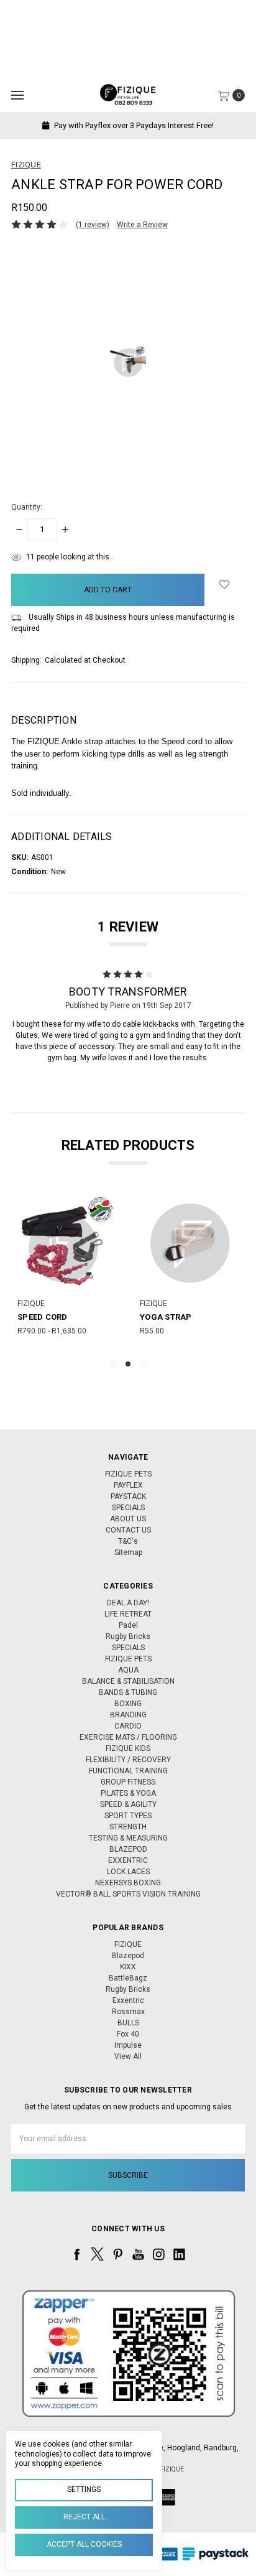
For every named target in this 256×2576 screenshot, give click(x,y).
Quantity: (27, 507)
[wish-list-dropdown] (225, 584)
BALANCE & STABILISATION (128, 1681)
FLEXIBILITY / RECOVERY (128, 1760)
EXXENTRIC (128, 1860)
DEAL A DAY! (128, 1603)
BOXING (128, 1704)
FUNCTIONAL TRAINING (128, 1771)
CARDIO (128, 1726)
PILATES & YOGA (128, 1793)
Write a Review (142, 225)
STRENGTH (128, 1827)
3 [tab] (142, 1364)
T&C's (128, 1541)
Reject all (84, 2517)
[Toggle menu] (17, 95)
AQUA (128, 1670)
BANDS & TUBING (128, 1692)
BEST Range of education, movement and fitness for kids (145, 125)
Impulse (128, 2045)
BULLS (128, 2023)
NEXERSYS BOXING (128, 1883)
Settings (84, 2490)
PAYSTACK (128, 1496)
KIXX (128, 1967)
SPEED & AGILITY (128, 1804)
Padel (128, 1625)
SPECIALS (128, 1508)
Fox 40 (128, 2034)
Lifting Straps (190, 1317)
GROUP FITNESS (128, 1782)
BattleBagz (128, 1978)
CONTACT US (128, 1530)
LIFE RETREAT (128, 1614)
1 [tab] (114, 1364)
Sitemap (128, 1552)
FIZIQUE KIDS (128, 1748)
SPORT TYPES (128, 1816)
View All (128, 2056)
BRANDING (128, 1715)
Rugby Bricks (128, 1636)
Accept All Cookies (84, 2544)
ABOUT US (128, 1519)
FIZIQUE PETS (128, 1474)
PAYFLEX (128, 1485)
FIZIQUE (128, 1944)
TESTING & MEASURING (128, 1838)
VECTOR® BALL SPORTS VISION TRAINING (128, 1894)
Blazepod (128, 1956)
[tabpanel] (84, 1271)
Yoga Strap (60, 1317)
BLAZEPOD (128, 1849)
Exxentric (128, 2000)
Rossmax (128, 2012)
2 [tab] (128, 1364)
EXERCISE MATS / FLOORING (128, 1737)
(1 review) (93, 225)
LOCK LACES (128, 1872)
